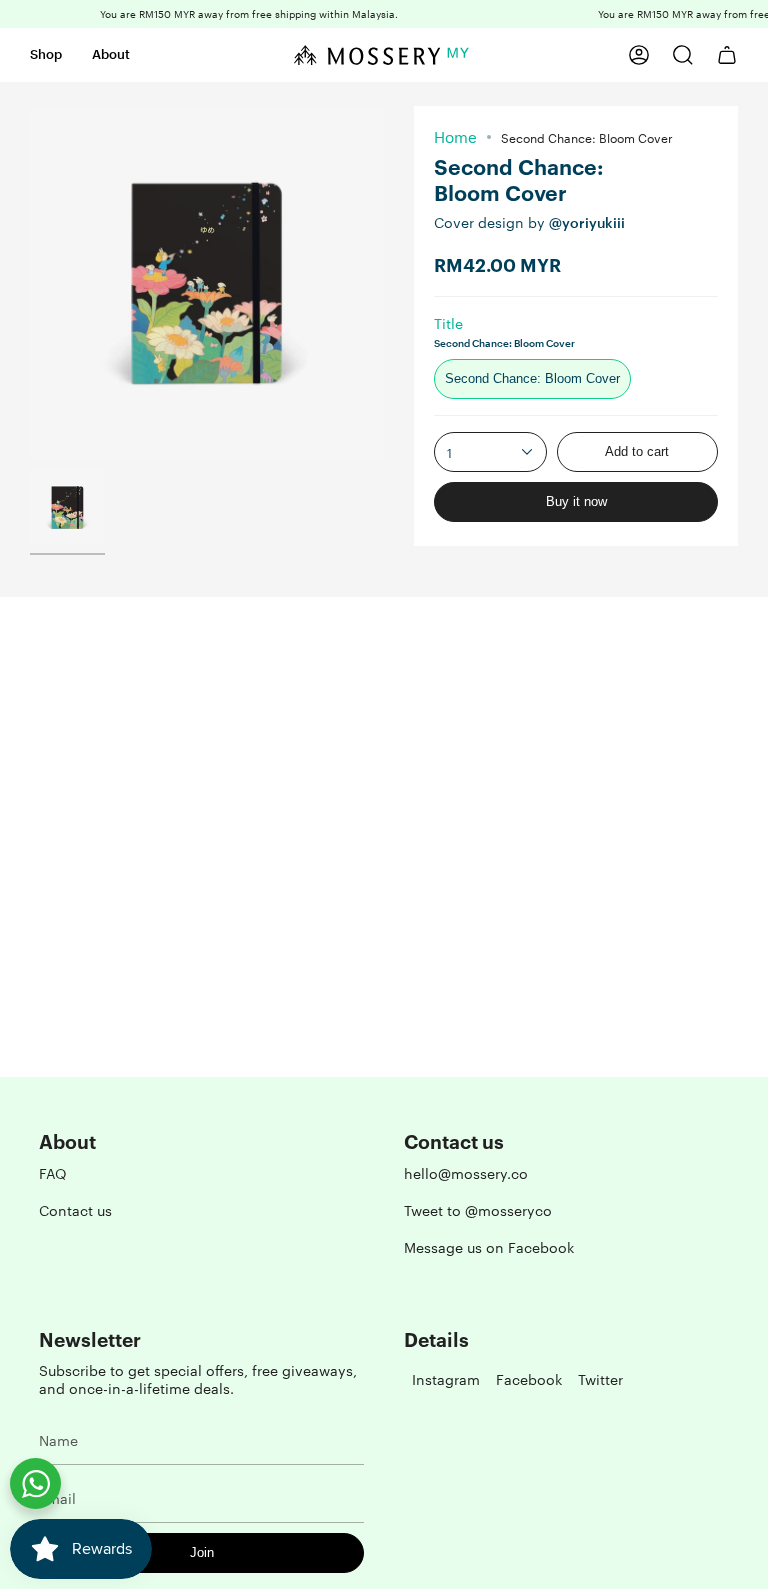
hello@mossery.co (466, 1173)
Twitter (600, 1379)
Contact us (75, 1210)
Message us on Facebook (489, 1247)
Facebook (529, 1379)
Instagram (446, 1379)
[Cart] (727, 55)
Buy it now (576, 501)
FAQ (53, 1173)
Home (455, 136)
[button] (46, 55)
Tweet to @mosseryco (478, 1210)
